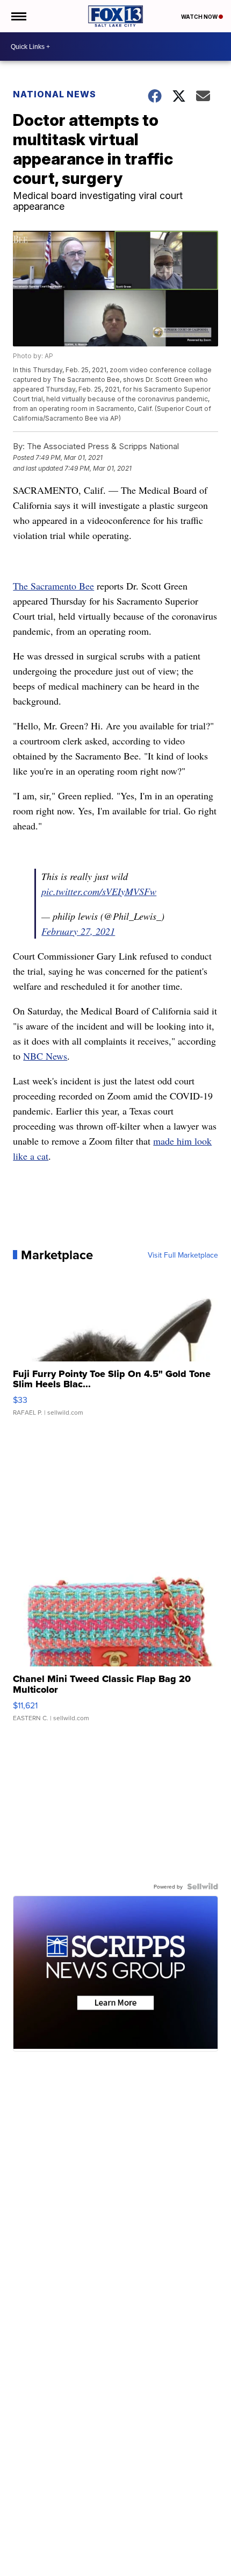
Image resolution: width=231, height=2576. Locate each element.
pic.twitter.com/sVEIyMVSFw (99, 891)
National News (55, 94)
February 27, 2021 (78, 931)
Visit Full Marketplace (183, 1255)
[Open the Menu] (18, 16)
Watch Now (200, 17)
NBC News (45, 1056)
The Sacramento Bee (53, 586)
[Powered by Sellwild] (203, 1886)
